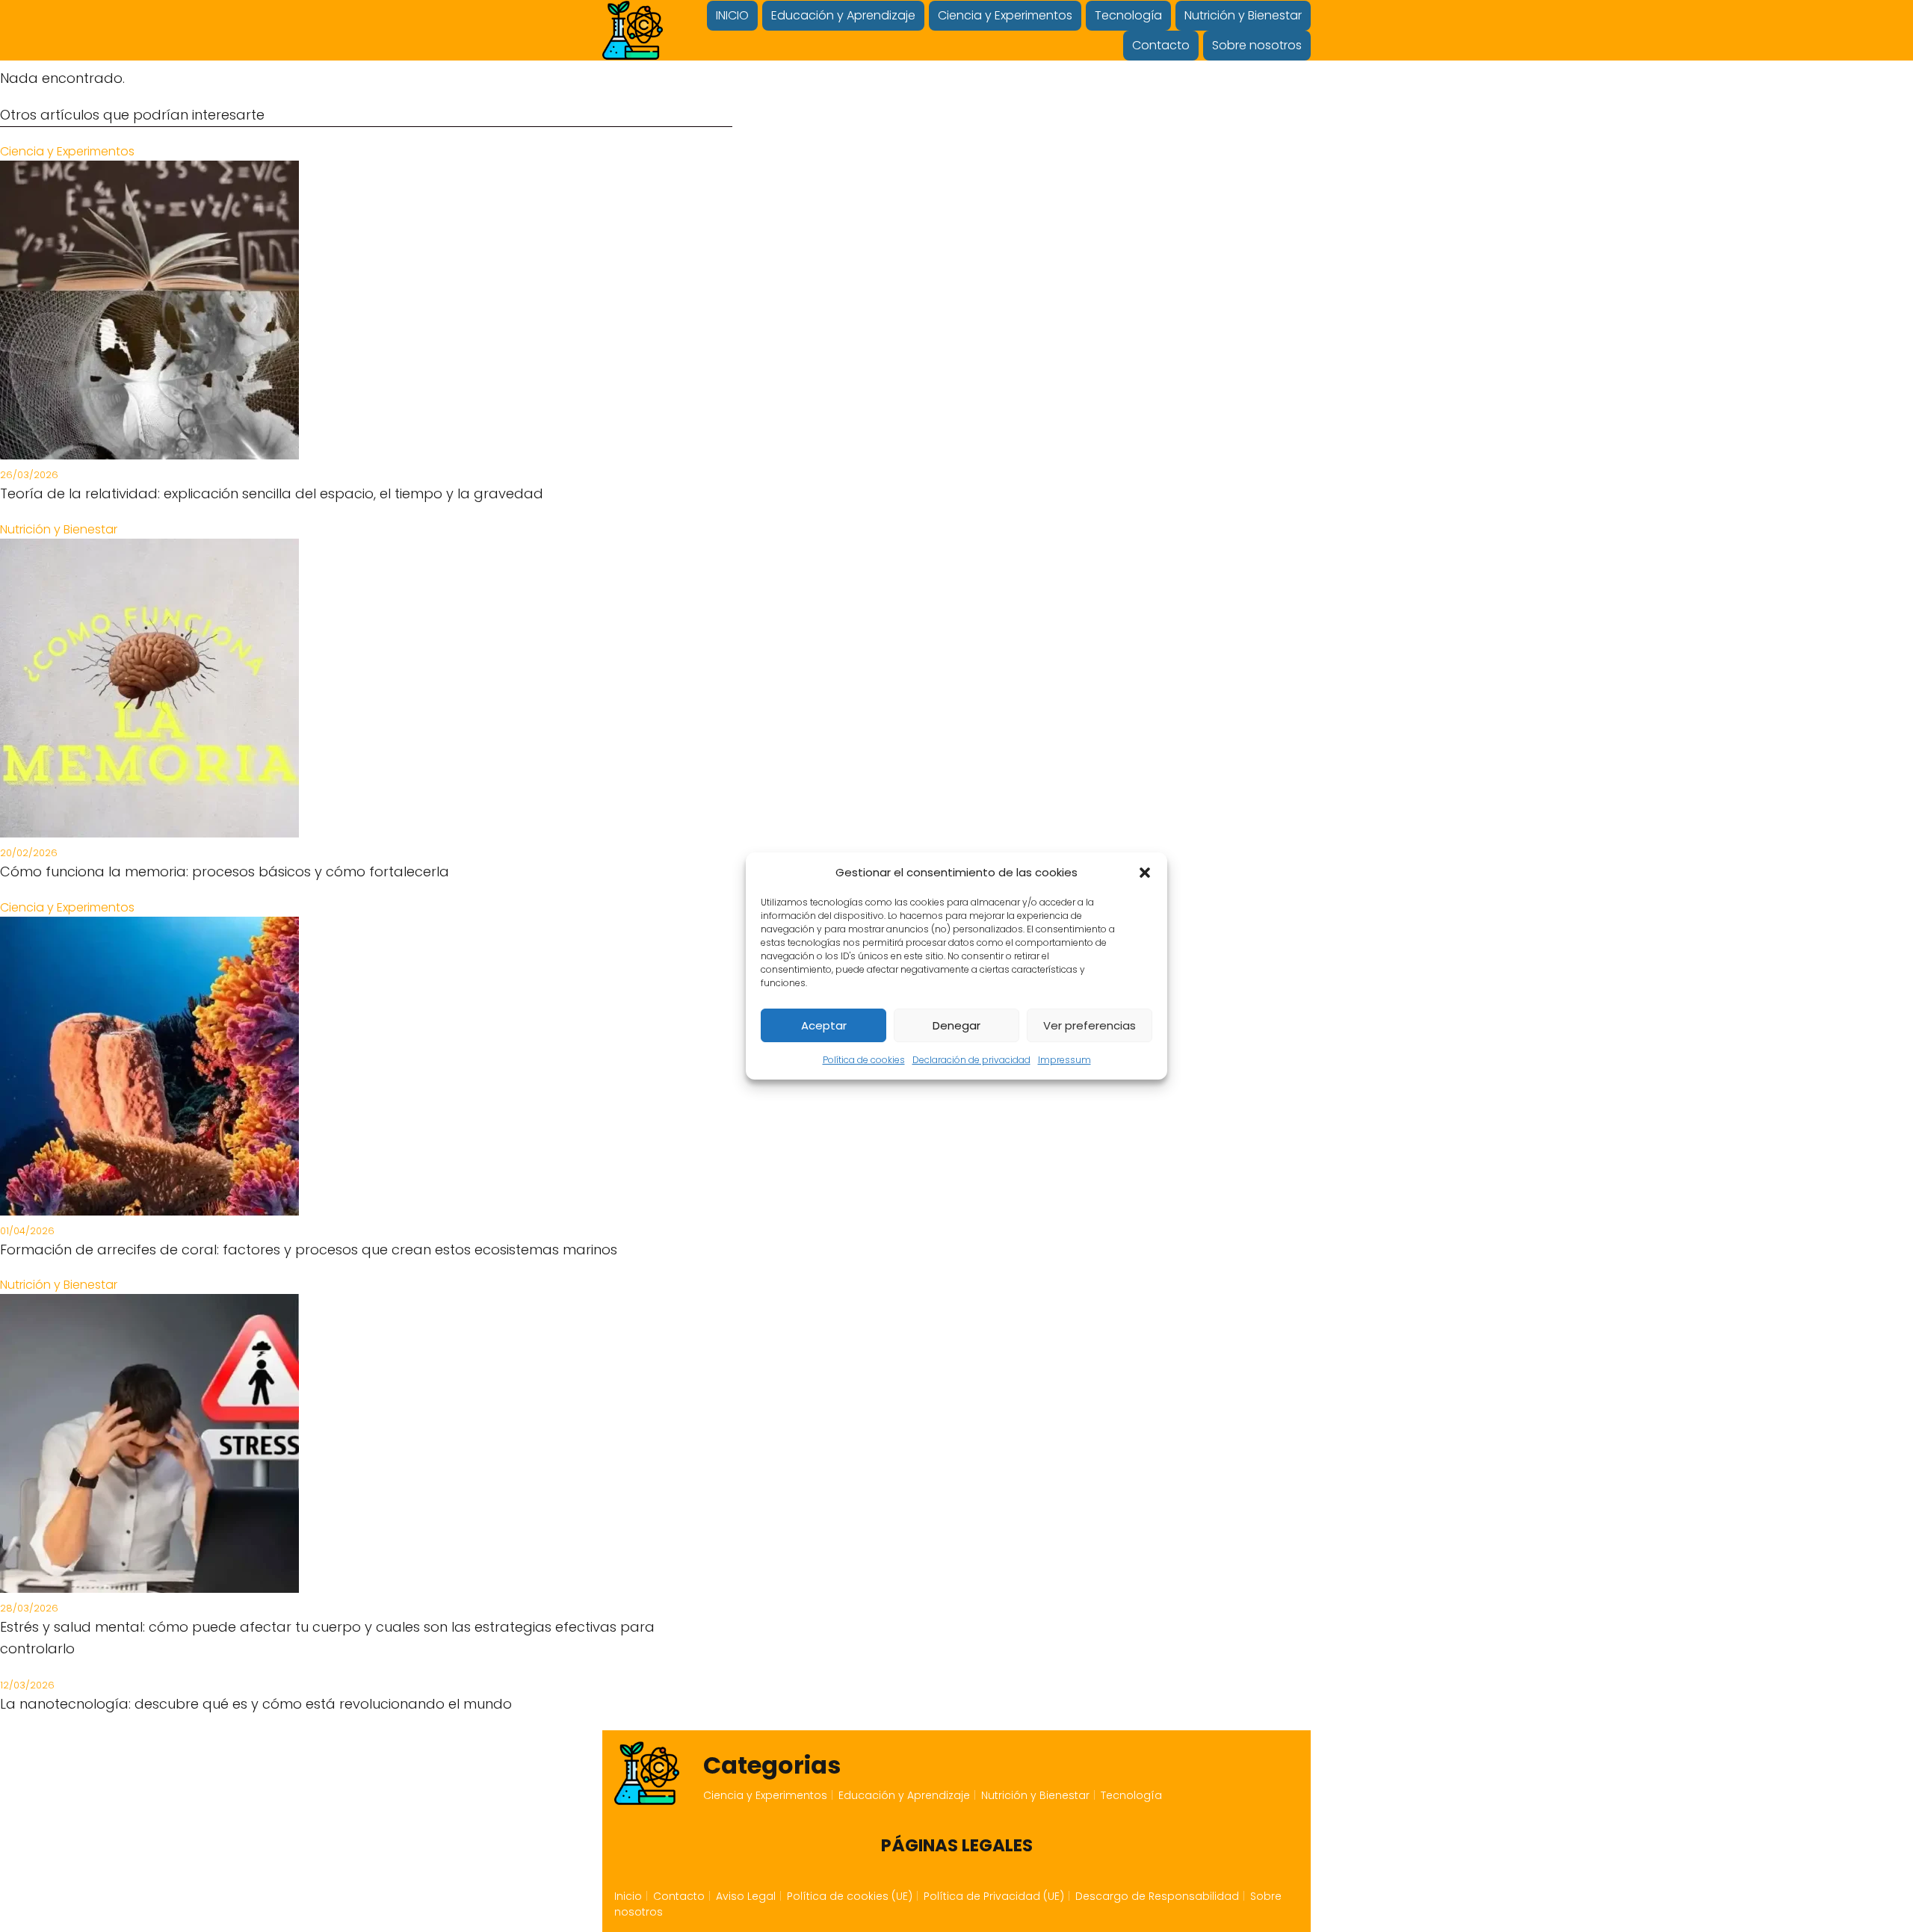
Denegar (956, 1025)
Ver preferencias (1090, 1025)
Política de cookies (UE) (850, 1896)
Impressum (1064, 1060)
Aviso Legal (746, 1896)
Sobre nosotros (1257, 45)
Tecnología (1128, 15)
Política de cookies (864, 1060)
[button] (1145, 873)
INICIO (732, 15)
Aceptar (824, 1025)
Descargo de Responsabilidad (1157, 1896)
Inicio (628, 1896)
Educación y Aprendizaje (843, 15)
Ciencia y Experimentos (1005, 15)
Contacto (1161, 45)
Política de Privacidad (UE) (994, 1896)
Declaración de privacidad (971, 1060)
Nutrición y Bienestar (1243, 15)
